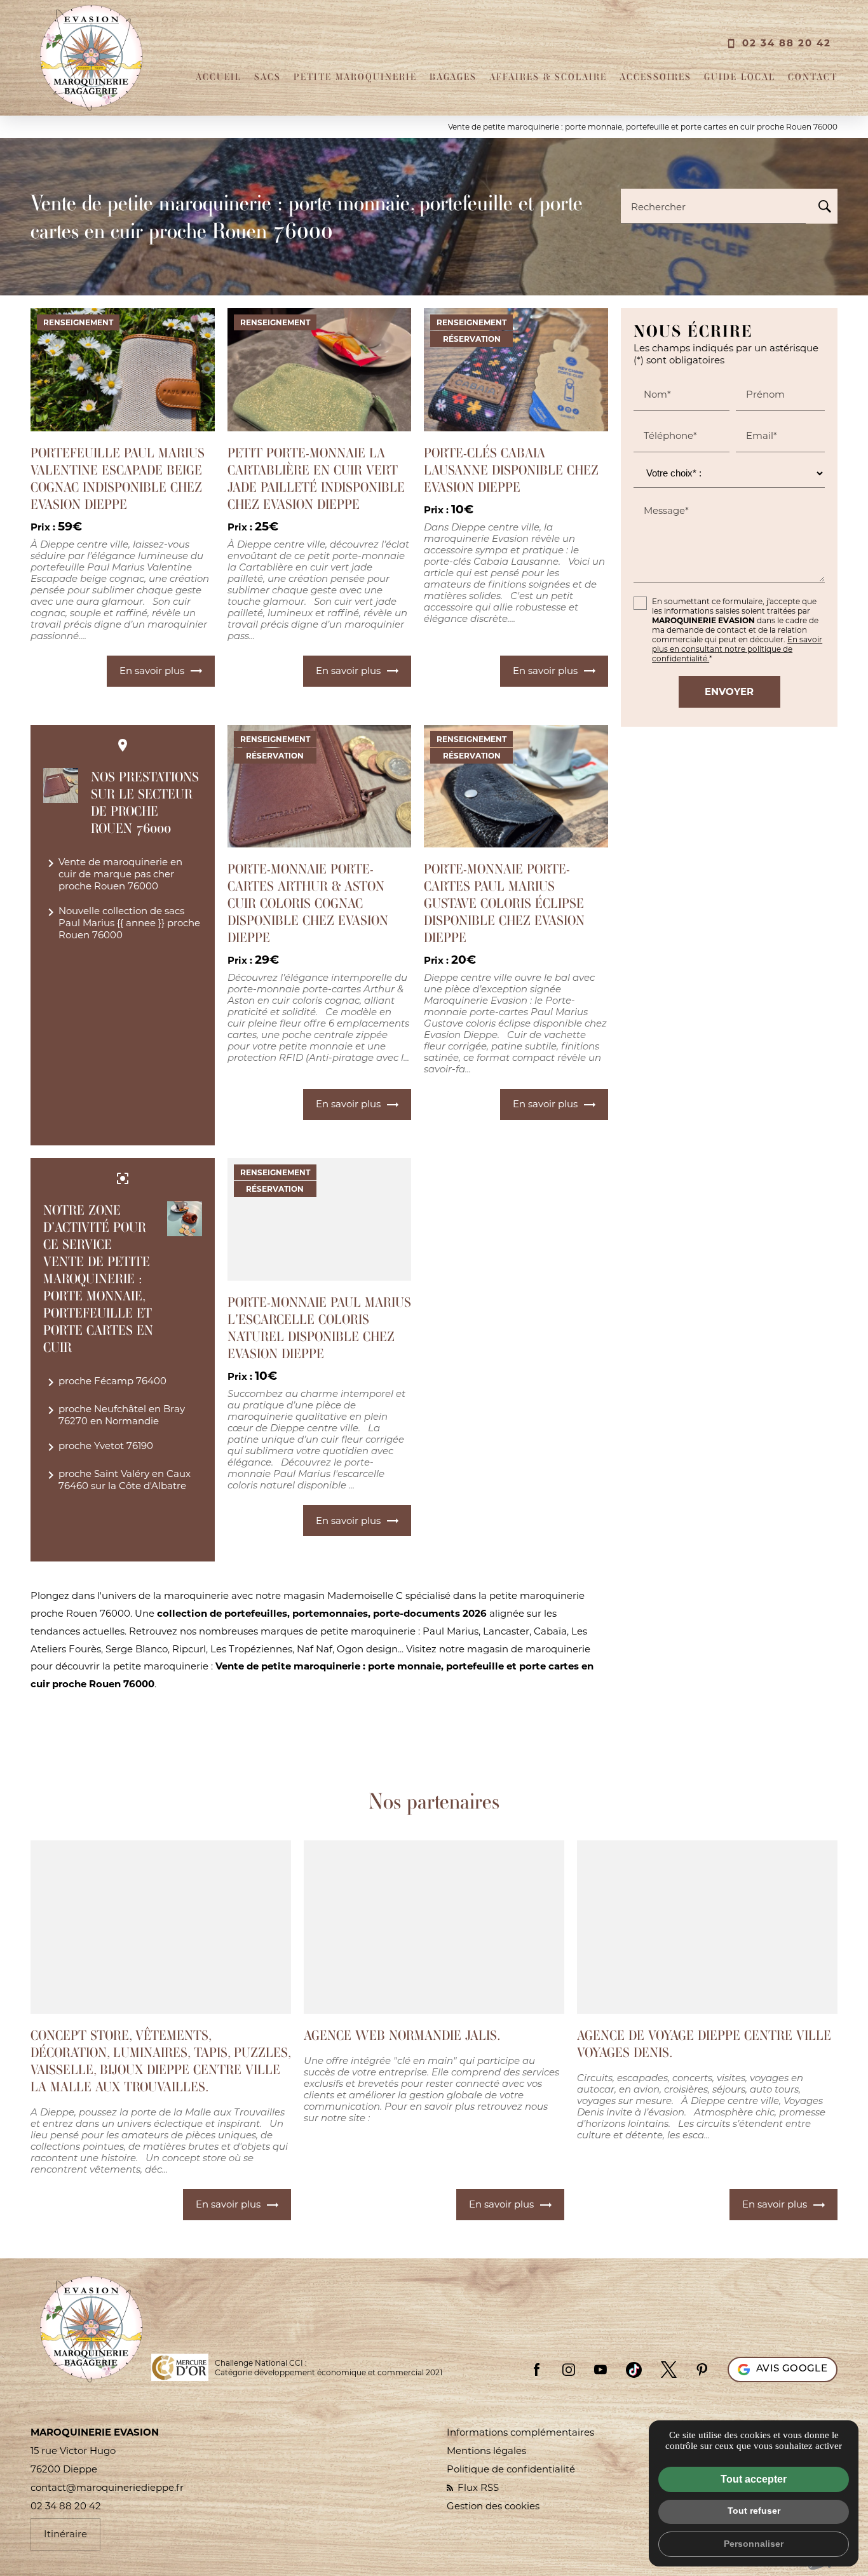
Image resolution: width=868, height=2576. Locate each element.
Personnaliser (754, 2544)
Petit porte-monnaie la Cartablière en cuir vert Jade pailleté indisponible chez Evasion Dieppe (316, 478)
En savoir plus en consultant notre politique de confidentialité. (737, 649)
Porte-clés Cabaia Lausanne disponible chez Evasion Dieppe (511, 470)
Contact (813, 77)
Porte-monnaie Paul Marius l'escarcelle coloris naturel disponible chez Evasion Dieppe (319, 1328)
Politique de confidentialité (511, 2469)
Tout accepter (754, 2479)
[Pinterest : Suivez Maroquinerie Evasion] (702, 2370)
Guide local (740, 77)
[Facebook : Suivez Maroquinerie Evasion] (537, 2370)
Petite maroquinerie (355, 77)
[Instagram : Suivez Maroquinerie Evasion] (569, 2370)
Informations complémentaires (520, 2432)
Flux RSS (477, 2487)
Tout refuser (754, 2511)
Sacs (268, 77)
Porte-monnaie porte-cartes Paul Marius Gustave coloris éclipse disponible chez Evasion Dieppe (504, 903)
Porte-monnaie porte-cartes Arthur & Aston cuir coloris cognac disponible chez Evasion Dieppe (308, 903)
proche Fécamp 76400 (105, 1382)
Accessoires (655, 77)
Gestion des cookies (493, 2506)
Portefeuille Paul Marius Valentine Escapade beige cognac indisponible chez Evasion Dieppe (118, 478)
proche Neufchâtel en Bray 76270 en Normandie (114, 1415)
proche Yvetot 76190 (98, 1447)
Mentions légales (486, 2451)
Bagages (453, 77)
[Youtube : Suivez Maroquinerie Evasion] (600, 2370)
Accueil (219, 77)
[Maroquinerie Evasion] (91, 58)
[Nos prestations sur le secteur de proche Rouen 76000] (61, 786)
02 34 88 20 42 (787, 43)
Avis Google (792, 2369)
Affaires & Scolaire (548, 77)
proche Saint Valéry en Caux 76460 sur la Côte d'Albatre (117, 1480)
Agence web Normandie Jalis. (402, 2035)
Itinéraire (65, 2534)
